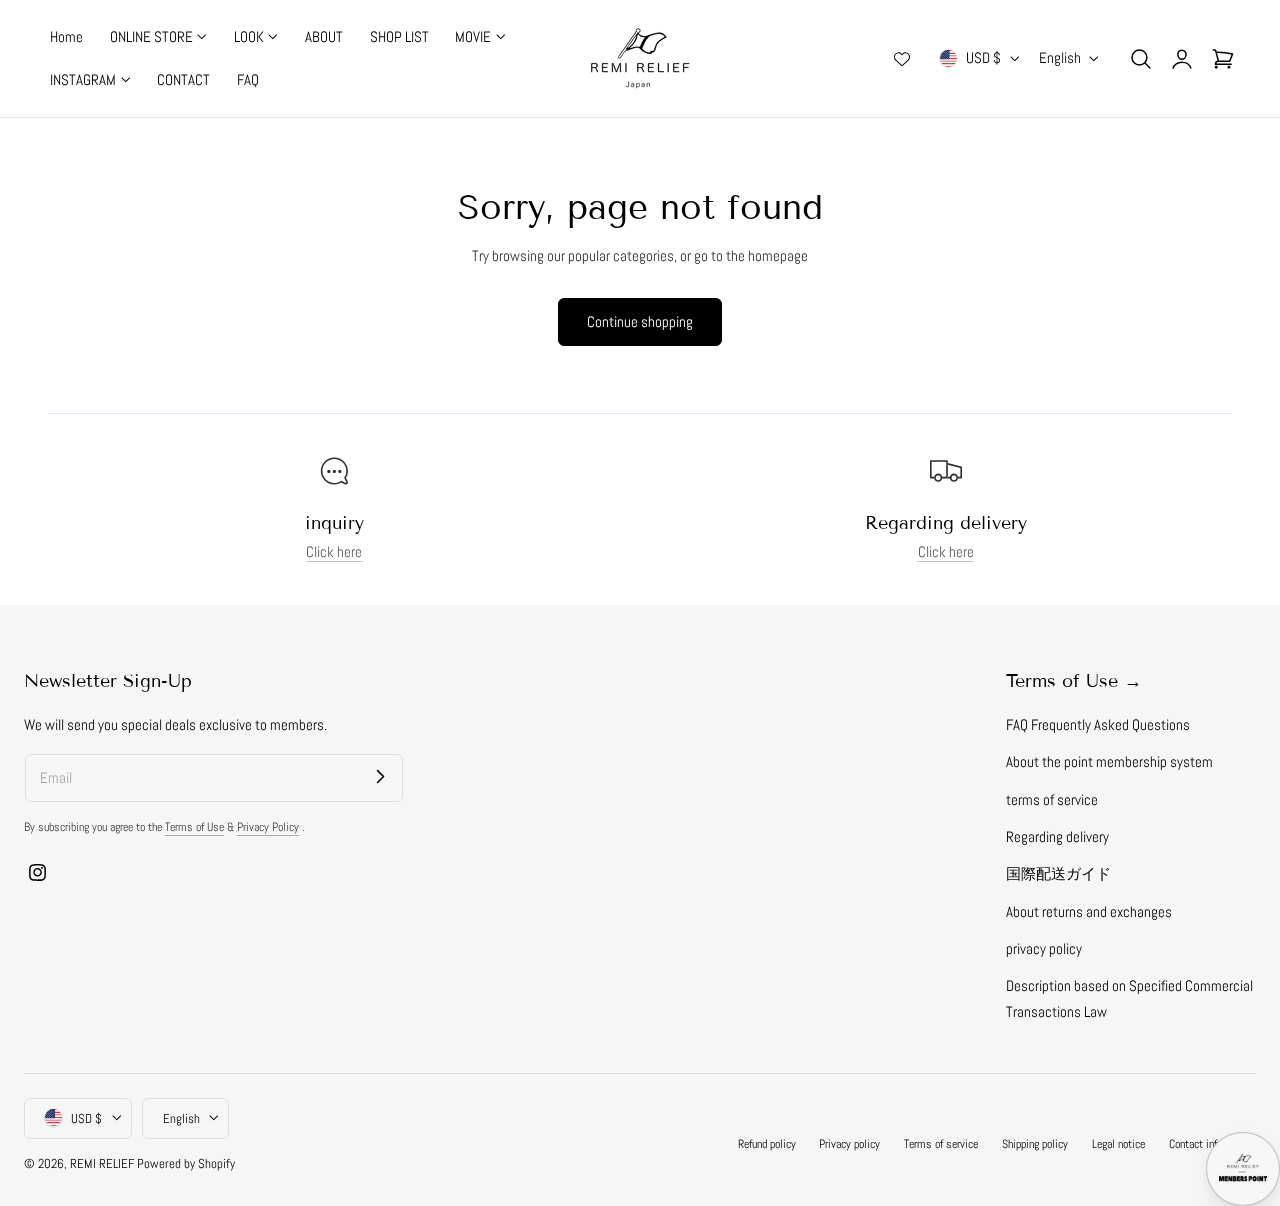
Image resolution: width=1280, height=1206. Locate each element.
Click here (334, 552)
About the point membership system (1109, 762)
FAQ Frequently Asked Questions (1098, 725)
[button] (1141, 58)
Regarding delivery (1057, 837)
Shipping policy (1035, 1143)
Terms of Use (194, 827)
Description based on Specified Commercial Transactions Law (1129, 998)
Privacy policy (849, 1143)
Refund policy (767, 1143)
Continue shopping (640, 321)
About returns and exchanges (1089, 912)
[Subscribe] (380, 777)
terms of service (1052, 800)
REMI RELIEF (102, 1162)
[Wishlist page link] (902, 59)
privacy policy (1044, 949)
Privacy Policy (268, 827)
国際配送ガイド (1058, 874)
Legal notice (1118, 1143)
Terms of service (941, 1143)
